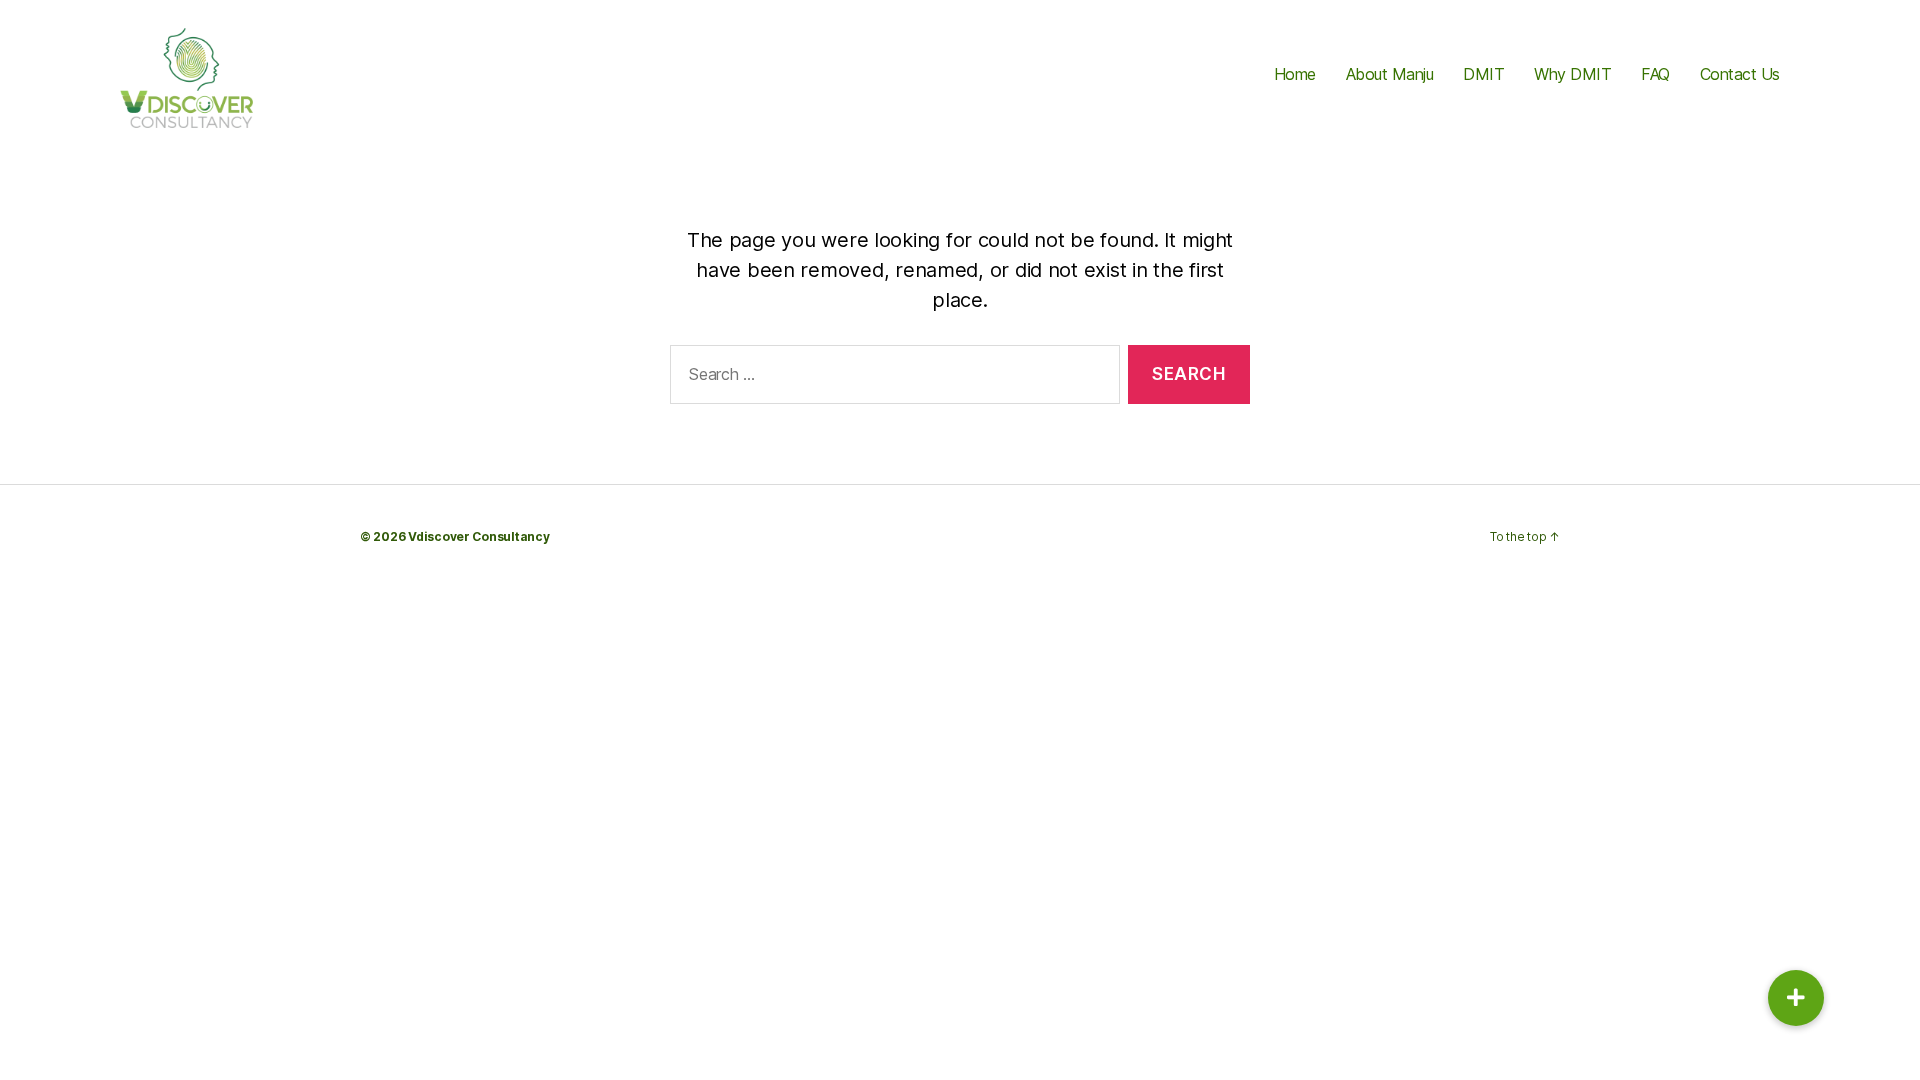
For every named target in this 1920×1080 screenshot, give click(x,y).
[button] (1796, 998)
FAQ (1655, 74)
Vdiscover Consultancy (478, 536)
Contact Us (1740, 74)
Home (1295, 74)
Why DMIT (1572, 74)
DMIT (1483, 74)
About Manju (1390, 74)
